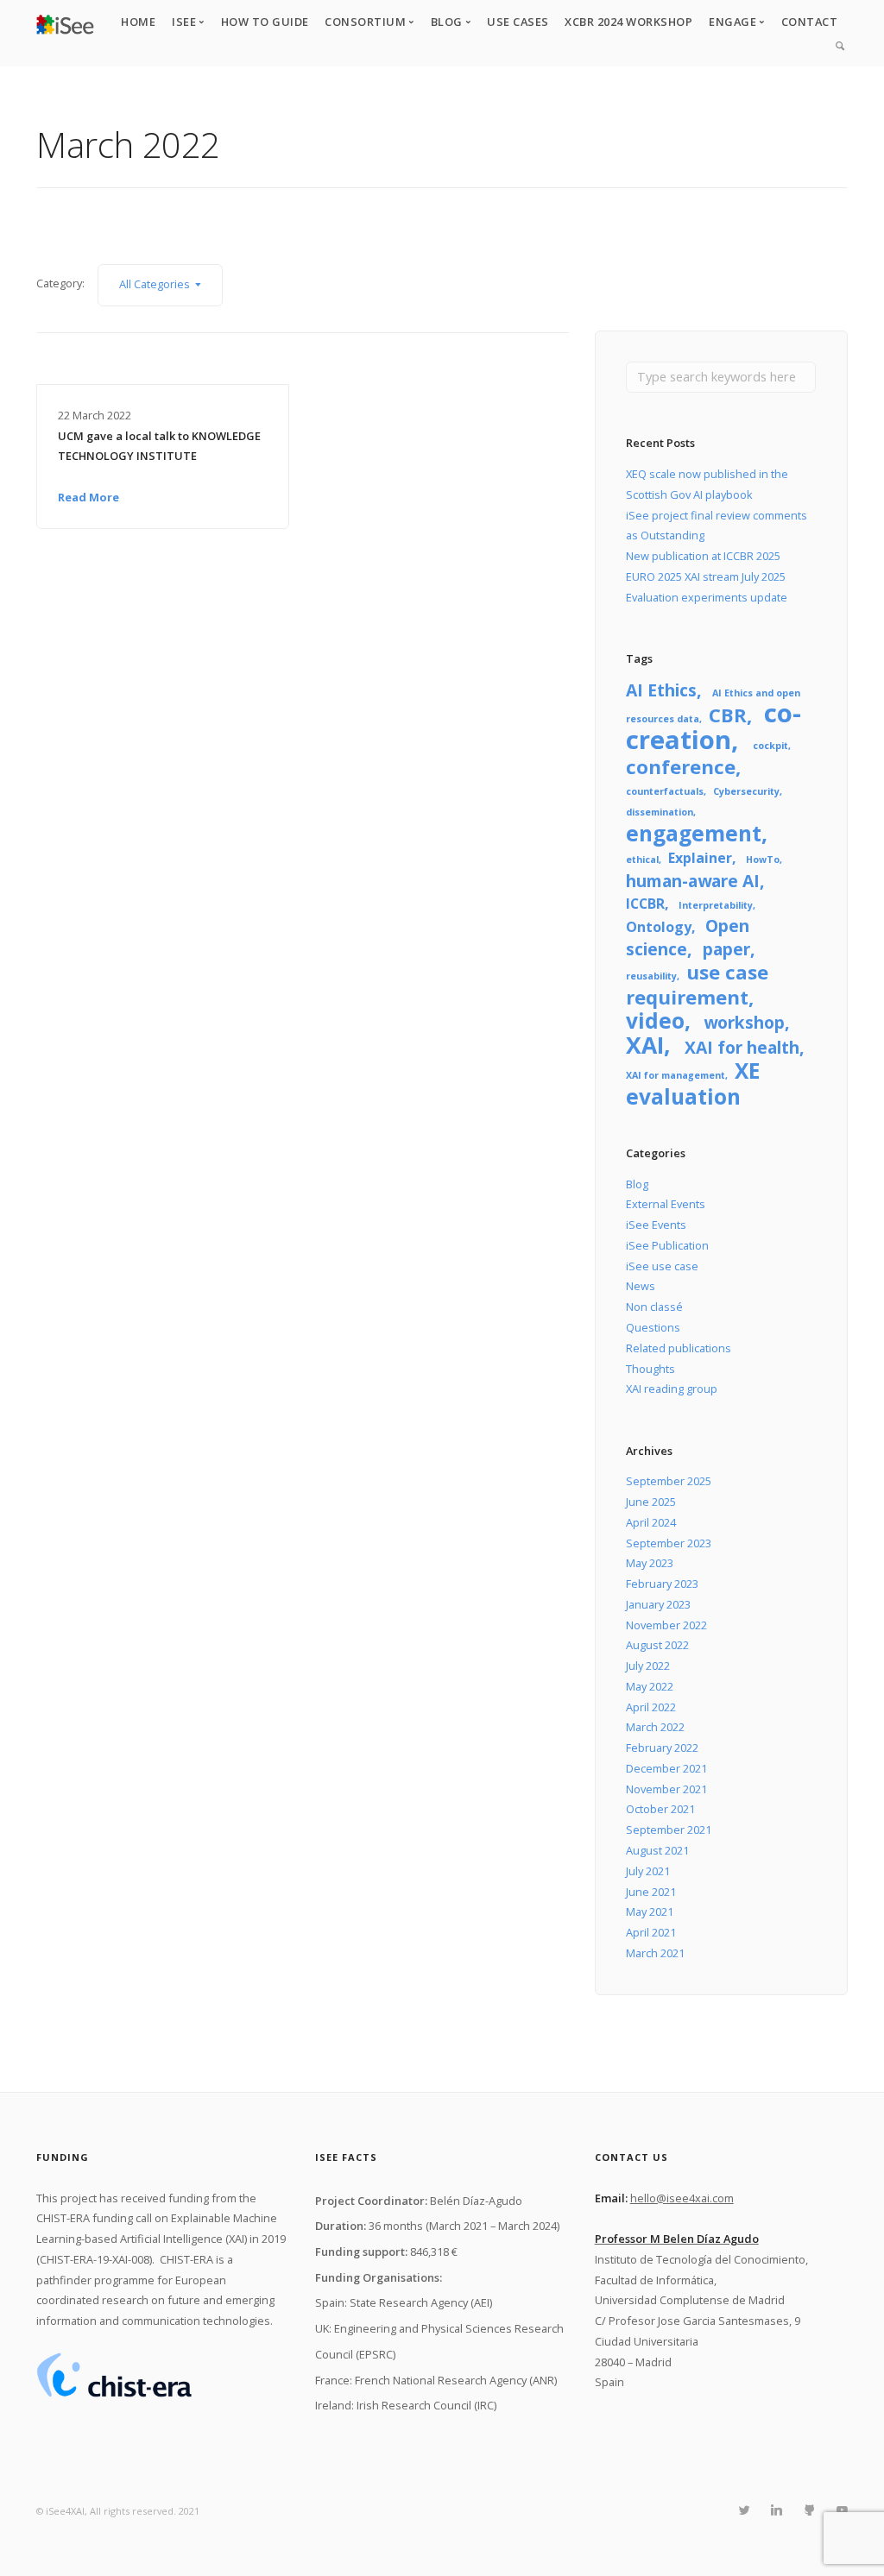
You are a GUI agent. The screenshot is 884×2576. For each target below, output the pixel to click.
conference (681, 766)
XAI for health (742, 1047)
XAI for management (676, 1075)
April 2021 (651, 1932)
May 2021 (650, 1912)
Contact (810, 22)
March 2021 (655, 1953)
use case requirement (697, 984)
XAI (645, 1045)
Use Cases (518, 22)
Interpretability (716, 905)
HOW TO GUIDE (265, 22)
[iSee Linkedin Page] (776, 2510)
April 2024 (651, 1522)
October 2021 (660, 1809)
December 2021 (666, 1768)
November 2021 (666, 1789)
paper (726, 949)
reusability (651, 976)
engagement (694, 833)
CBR (728, 715)
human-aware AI (693, 881)
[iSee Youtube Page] (842, 2510)
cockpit (770, 746)
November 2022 (666, 1625)
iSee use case (662, 1266)
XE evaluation (693, 1083)
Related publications (679, 1348)
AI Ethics (661, 690)
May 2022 (650, 1686)
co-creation (713, 726)
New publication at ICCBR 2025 (703, 556)
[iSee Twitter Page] (744, 2510)
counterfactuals (665, 791)
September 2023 (669, 1543)
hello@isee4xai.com (682, 2198)
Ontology (659, 927)
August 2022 (657, 1645)
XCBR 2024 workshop (628, 22)
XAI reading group (672, 1389)
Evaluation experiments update (707, 597)
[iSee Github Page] (809, 2510)
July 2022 (648, 1666)
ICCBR (645, 904)
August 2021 (657, 1850)
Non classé (654, 1307)
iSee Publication (667, 1245)
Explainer (700, 858)
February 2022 (662, 1748)
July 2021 (648, 1871)
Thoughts (650, 1369)
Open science (687, 937)
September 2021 (669, 1830)
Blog (637, 1184)
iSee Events (656, 1225)
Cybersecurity (746, 791)
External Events (666, 1204)
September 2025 (669, 1481)
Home (138, 22)
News (641, 1286)
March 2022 (655, 1727)
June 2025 (651, 1502)
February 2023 (662, 1584)
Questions (653, 1327)
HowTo (763, 860)
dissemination (660, 812)
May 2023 (650, 1563)
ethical (642, 860)
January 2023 (658, 1604)
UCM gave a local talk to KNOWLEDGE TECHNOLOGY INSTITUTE (159, 446)
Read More (88, 497)
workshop (744, 1022)
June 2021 (651, 1892)
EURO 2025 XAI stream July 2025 (706, 576)
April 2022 (651, 1707)
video (655, 1020)
